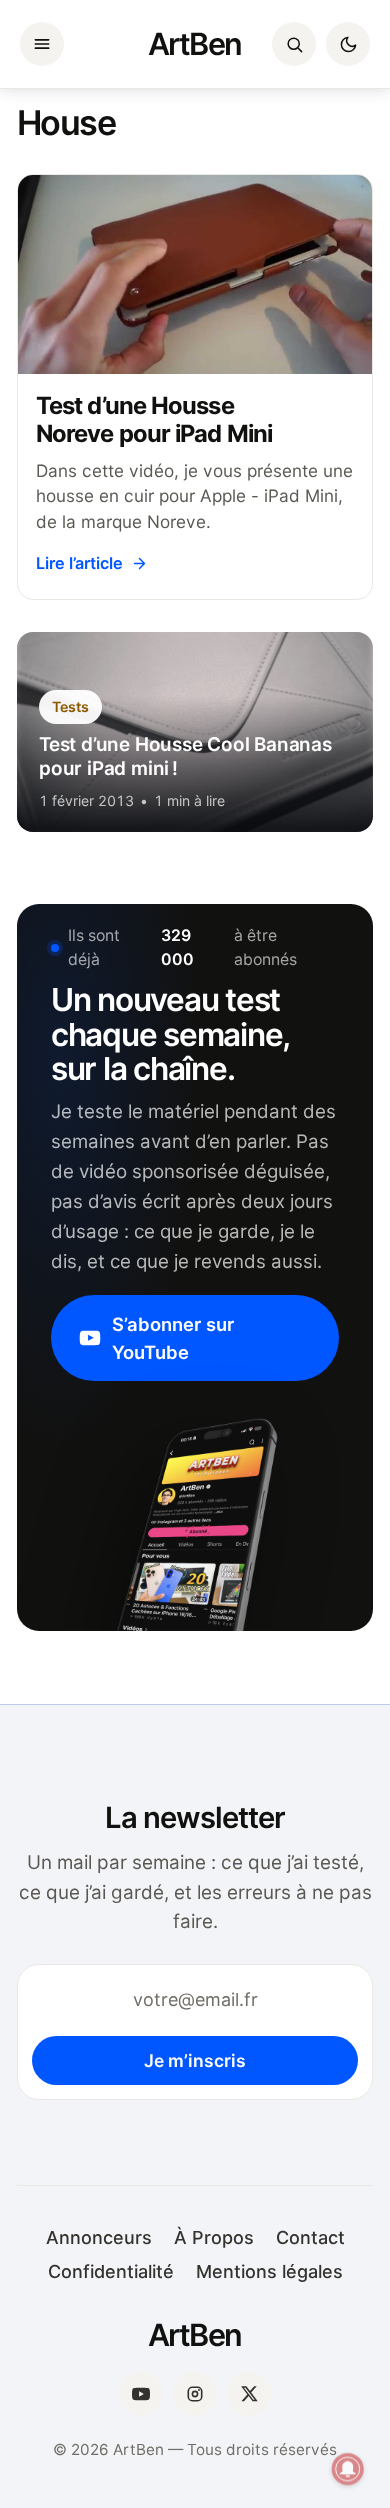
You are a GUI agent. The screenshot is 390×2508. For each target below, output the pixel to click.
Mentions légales (269, 2271)
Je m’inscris (195, 2060)
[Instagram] (195, 2394)
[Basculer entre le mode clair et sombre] (348, 44)
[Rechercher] (294, 44)
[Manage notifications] (348, 2469)
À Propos (214, 2237)
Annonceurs (99, 2237)
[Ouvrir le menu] (42, 44)
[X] (249, 2394)
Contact (310, 2237)
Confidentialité (111, 2271)
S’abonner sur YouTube (173, 1338)
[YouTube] (141, 2394)
